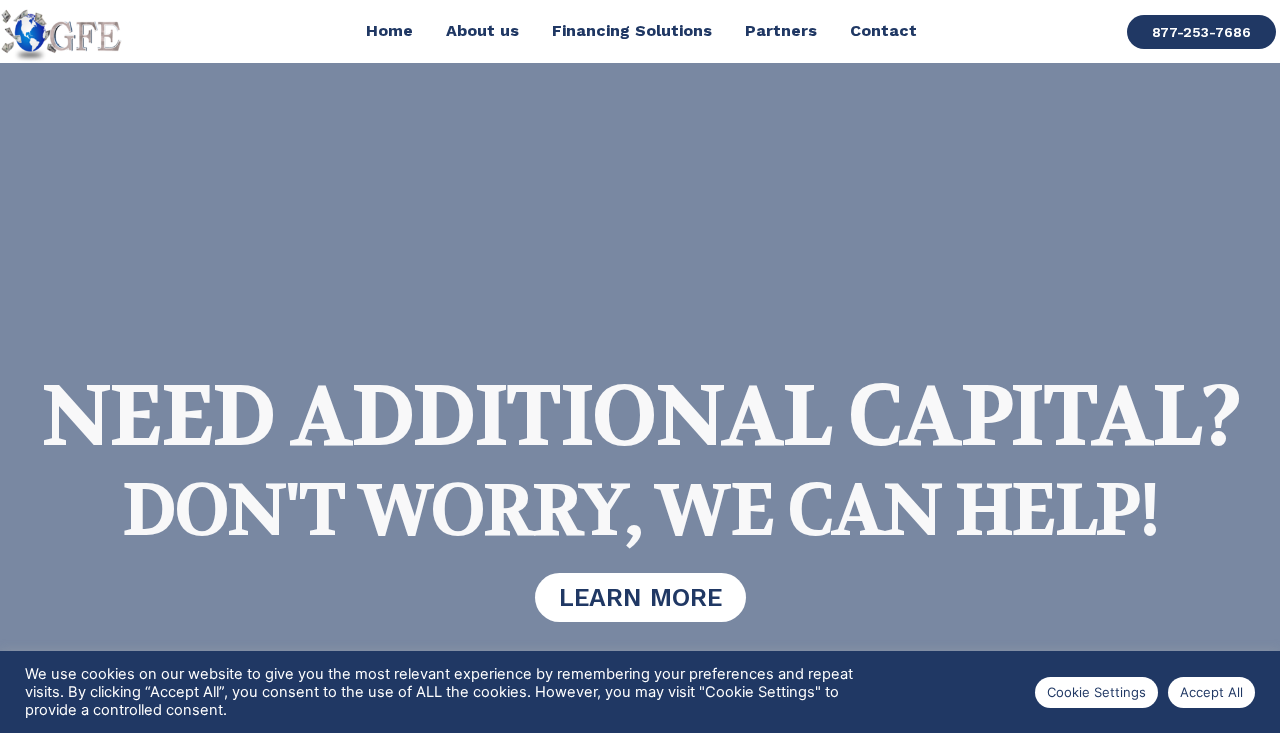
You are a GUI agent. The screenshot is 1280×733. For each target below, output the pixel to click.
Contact (883, 30)
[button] (1201, 32)
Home (389, 30)
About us (482, 30)
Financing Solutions (632, 30)
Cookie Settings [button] (1096, 692)
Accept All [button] (1211, 692)
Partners (781, 30)
